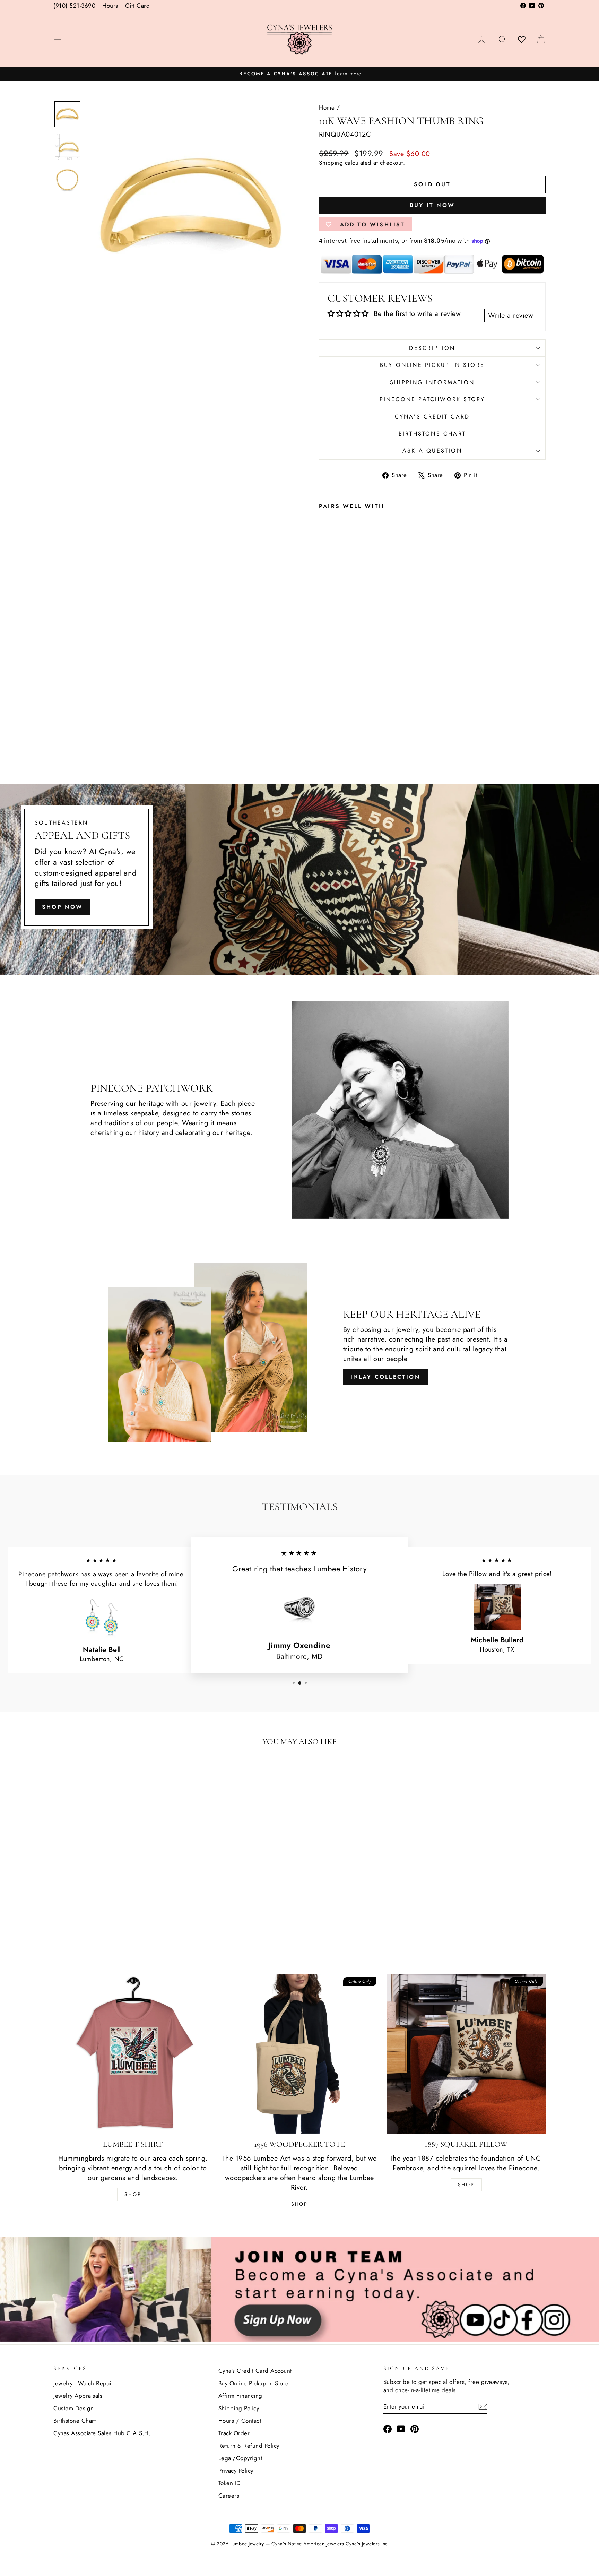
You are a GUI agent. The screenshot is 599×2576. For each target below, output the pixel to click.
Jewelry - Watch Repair (83, 2383)
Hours (110, 6)
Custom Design (74, 2408)
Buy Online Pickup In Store (254, 2383)
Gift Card (138, 6)
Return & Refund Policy (249, 2446)
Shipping (331, 163)
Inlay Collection (385, 1377)
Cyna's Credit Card (432, 417)
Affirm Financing (240, 2396)
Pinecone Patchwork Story (432, 399)
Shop (133, 2194)
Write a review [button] (511, 315)
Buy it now (432, 205)
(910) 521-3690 (74, 6)
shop (466, 2185)
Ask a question (432, 451)
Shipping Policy (239, 2408)
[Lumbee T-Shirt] (133, 2054)
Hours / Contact (240, 2421)
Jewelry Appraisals (78, 2396)
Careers (229, 2496)
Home (327, 107)
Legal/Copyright (240, 2458)
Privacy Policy (236, 2471)
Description (432, 348)
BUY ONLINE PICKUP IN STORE (432, 365)
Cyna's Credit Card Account (255, 2371)
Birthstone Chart (432, 434)
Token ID (230, 2483)
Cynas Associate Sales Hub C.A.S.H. (102, 2433)
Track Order (234, 2433)
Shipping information (432, 382)
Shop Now (63, 907)
